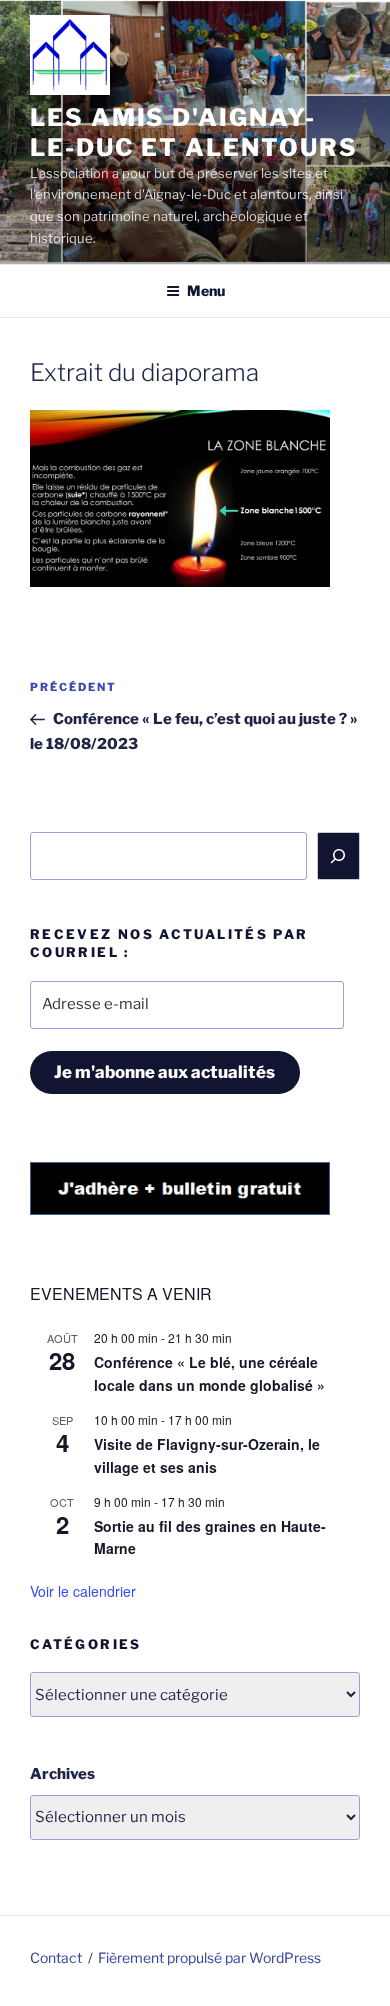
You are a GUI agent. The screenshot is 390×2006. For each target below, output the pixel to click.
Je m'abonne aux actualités (164, 1072)
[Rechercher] (339, 856)
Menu (206, 290)
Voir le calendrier (83, 1591)
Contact (56, 1957)
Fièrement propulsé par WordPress (209, 1957)
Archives (62, 1774)
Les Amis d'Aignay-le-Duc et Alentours (193, 132)
